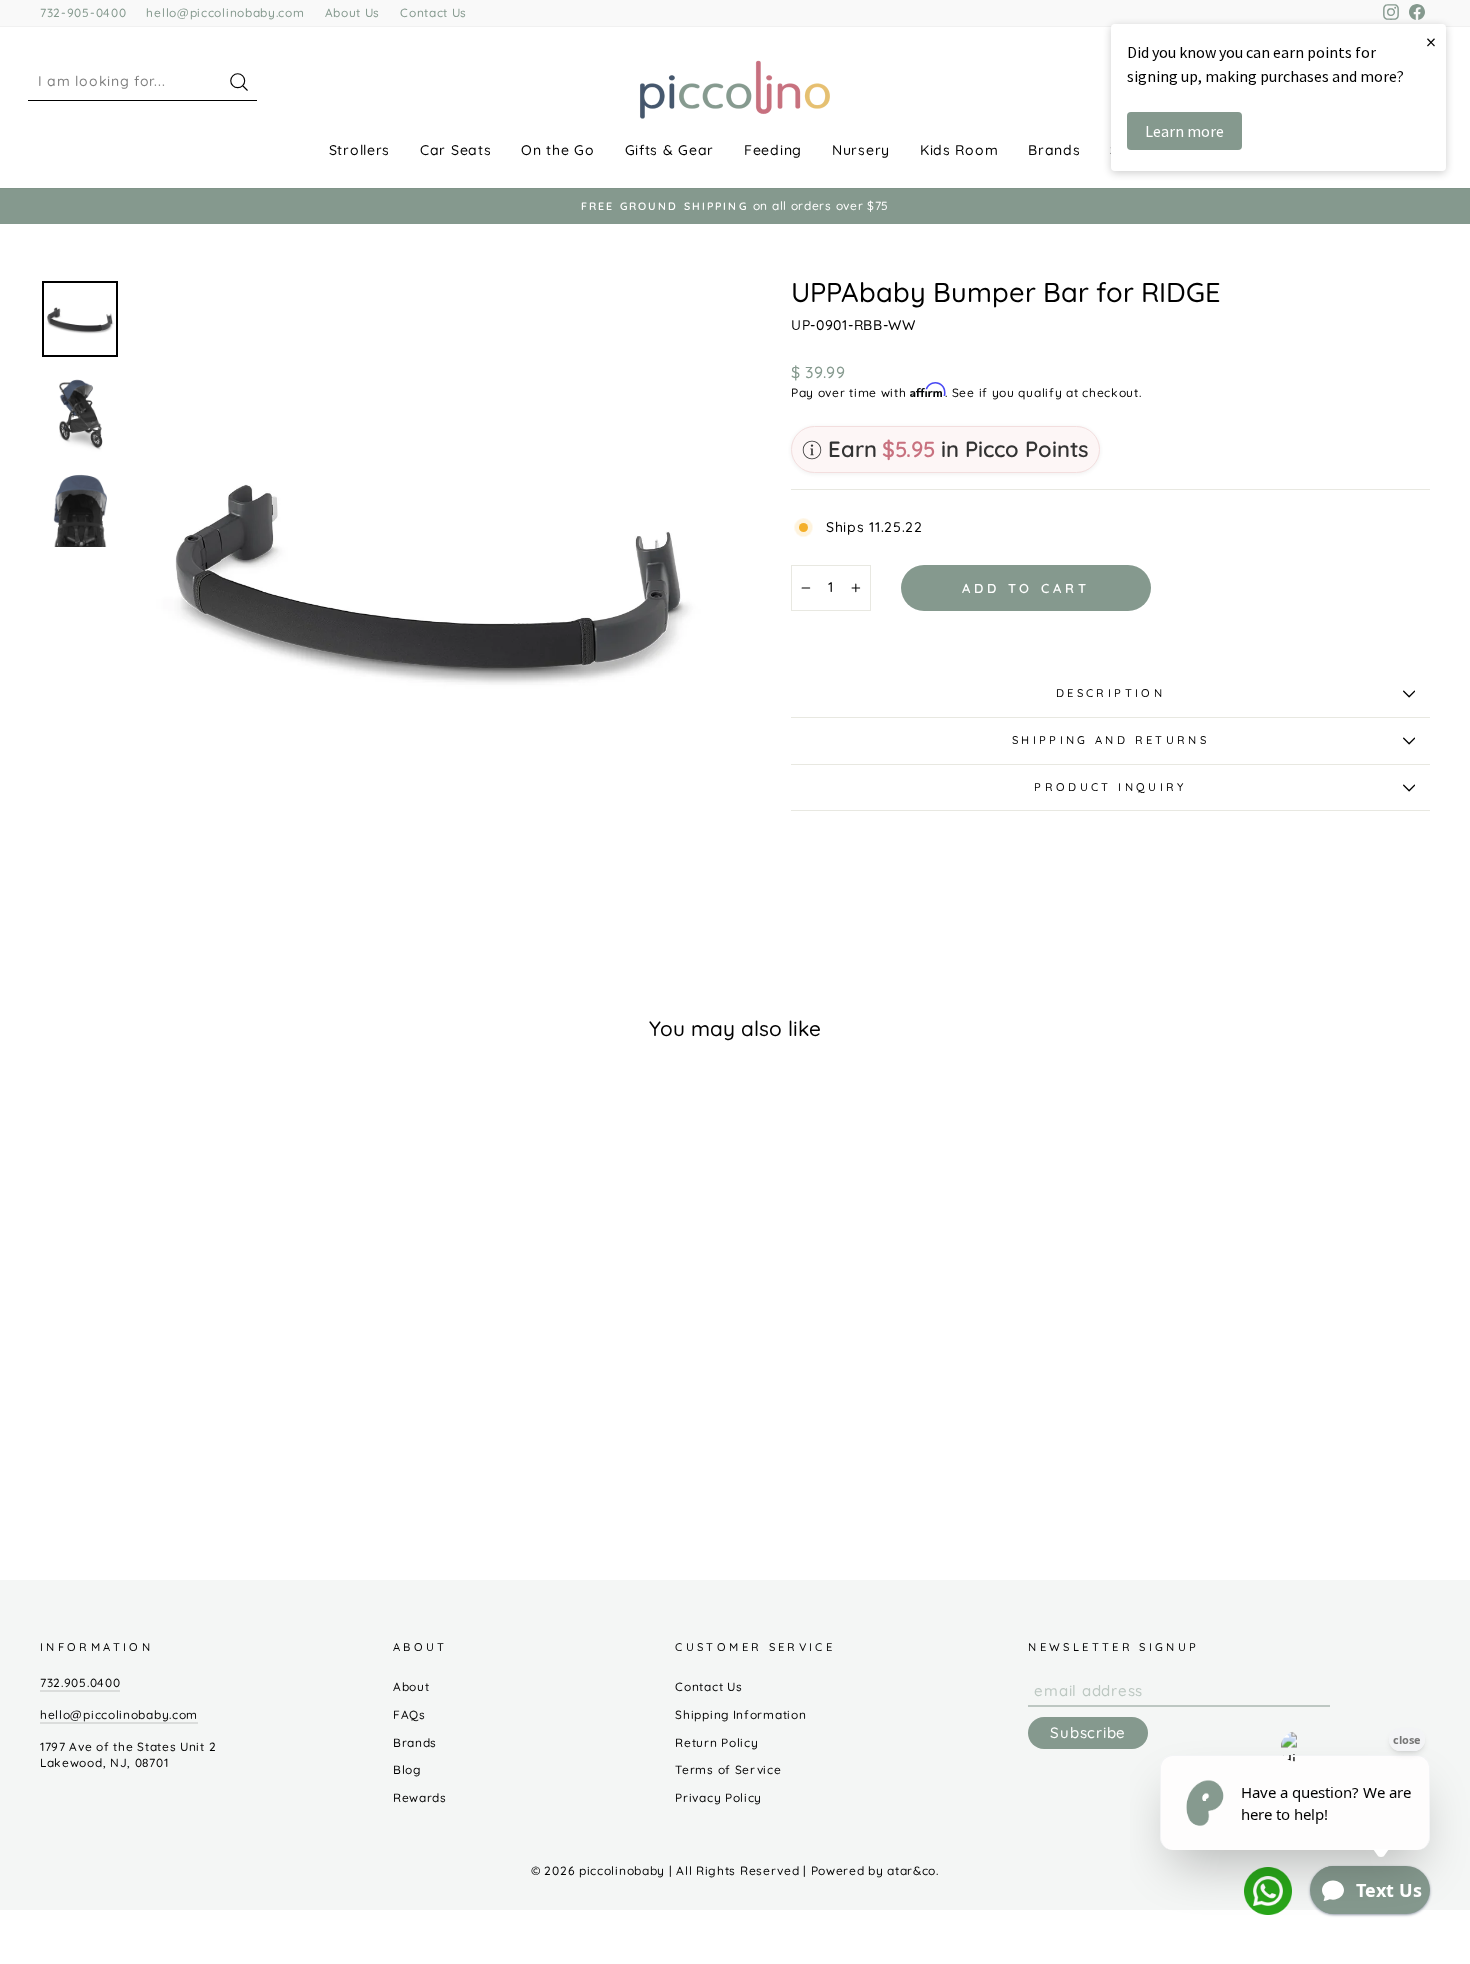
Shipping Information (740, 1714)
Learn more (1184, 131)
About (411, 1686)
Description (1110, 693)
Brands (1054, 150)
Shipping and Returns (1110, 740)
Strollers (359, 150)
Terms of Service (728, 1769)
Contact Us (433, 12)
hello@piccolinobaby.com (225, 12)
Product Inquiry (1110, 787)
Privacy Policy (718, 1797)
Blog (407, 1769)
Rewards (420, 1797)
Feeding (773, 150)
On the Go (557, 150)
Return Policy (716, 1742)
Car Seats (455, 150)
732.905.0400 (80, 1682)
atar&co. (913, 1870)
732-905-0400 (83, 12)
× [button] (1431, 41)
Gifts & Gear (669, 150)
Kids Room (959, 150)
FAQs (409, 1714)
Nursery (861, 150)
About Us (353, 12)
